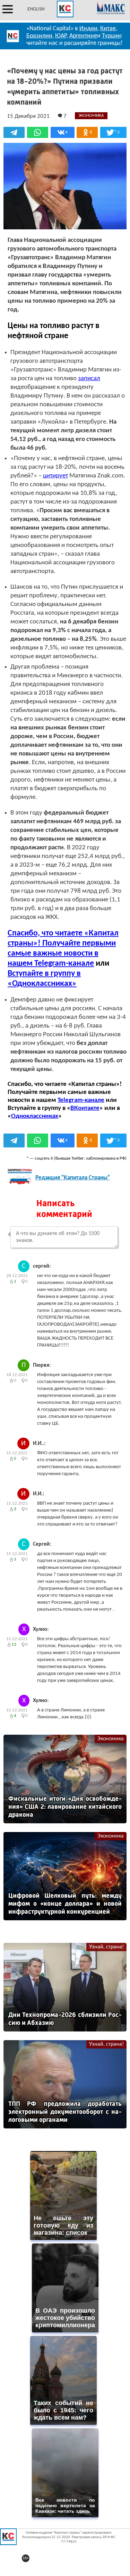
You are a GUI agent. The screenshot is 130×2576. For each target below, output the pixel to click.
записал (89, 379)
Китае (108, 29)
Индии (88, 29)
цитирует (55, 476)
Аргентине (83, 36)
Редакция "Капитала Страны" (73, 1178)
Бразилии (39, 36)
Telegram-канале (81, 1100)
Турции (111, 36)
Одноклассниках (35, 1116)
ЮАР (61, 36)
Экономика (111, 1739)
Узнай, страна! (106, 1947)
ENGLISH (36, 9)
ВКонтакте (85, 1108)
